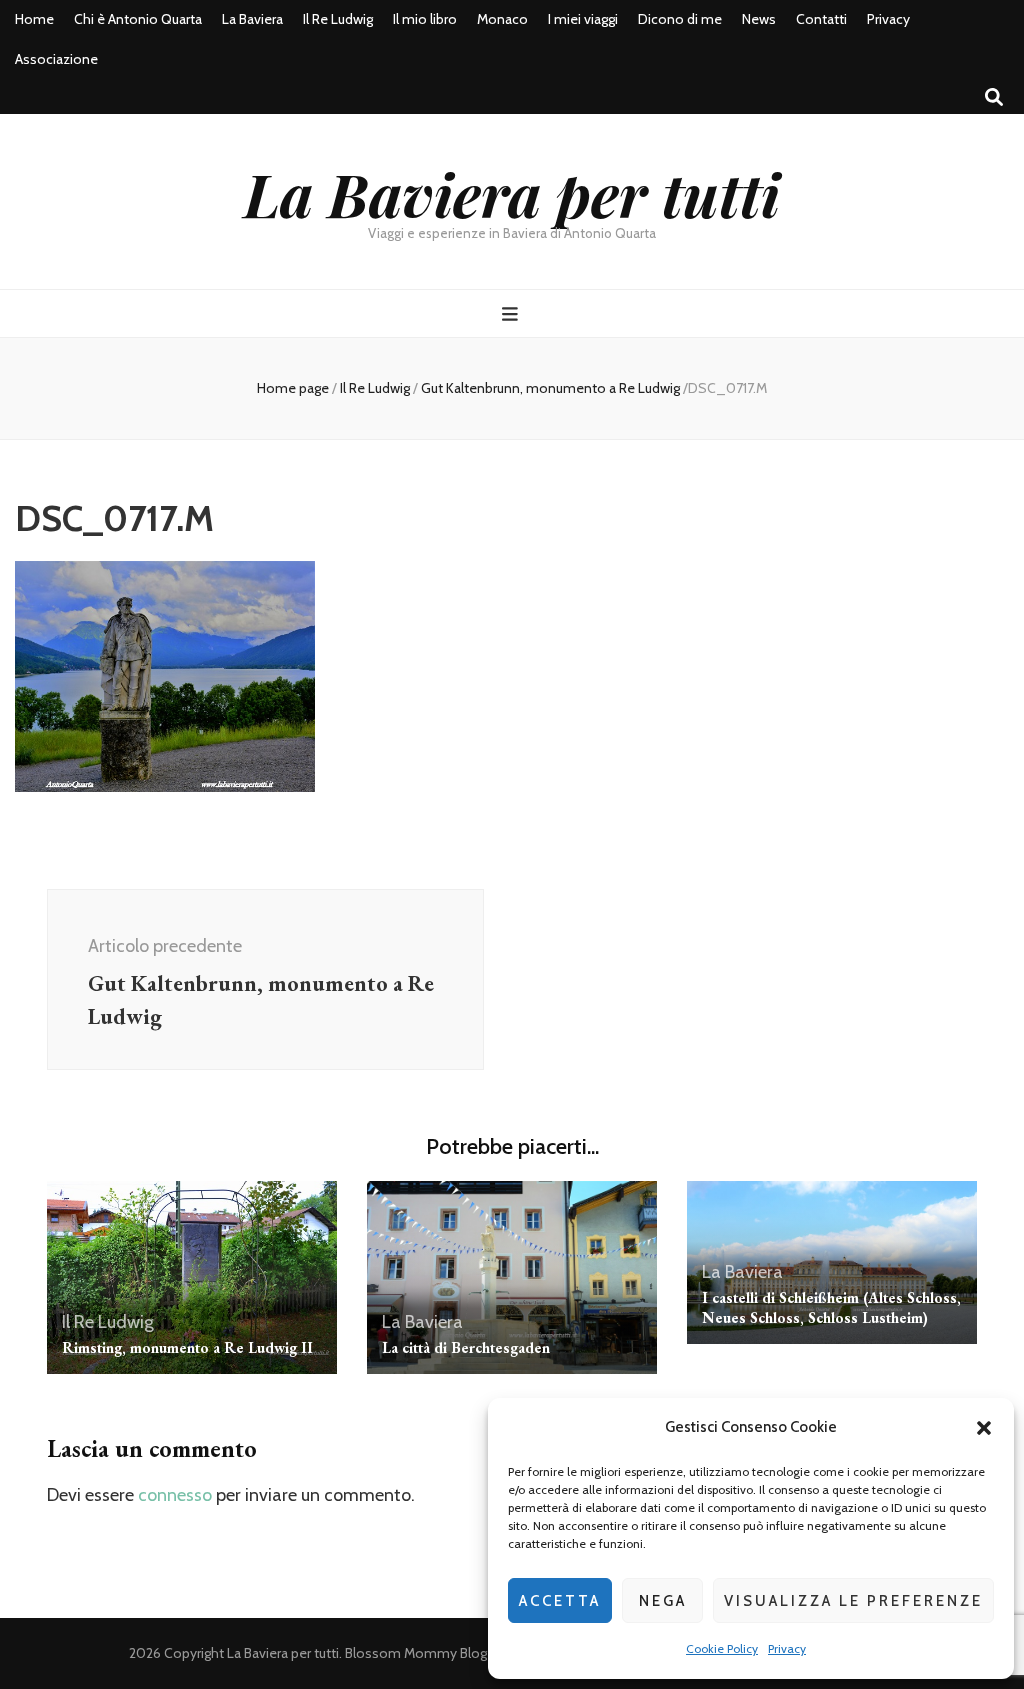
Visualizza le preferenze (853, 1601)
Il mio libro (425, 19)
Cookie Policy (722, 1648)
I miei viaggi (583, 19)
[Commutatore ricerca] (994, 97)
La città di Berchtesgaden (466, 1347)
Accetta (560, 1601)
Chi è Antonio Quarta (138, 19)
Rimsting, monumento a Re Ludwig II (187, 1347)
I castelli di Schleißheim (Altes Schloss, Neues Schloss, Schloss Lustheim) (831, 1307)
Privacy (787, 1648)
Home (34, 19)
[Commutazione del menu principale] (512, 314)
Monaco (502, 19)
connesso (175, 1495)
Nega (663, 1601)
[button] (984, 1428)
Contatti (821, 19)
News (759, 19)
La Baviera (252, 19)
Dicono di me (680, 19)
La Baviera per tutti (512, 193)
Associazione (56, 59)
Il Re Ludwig (338, 19)
